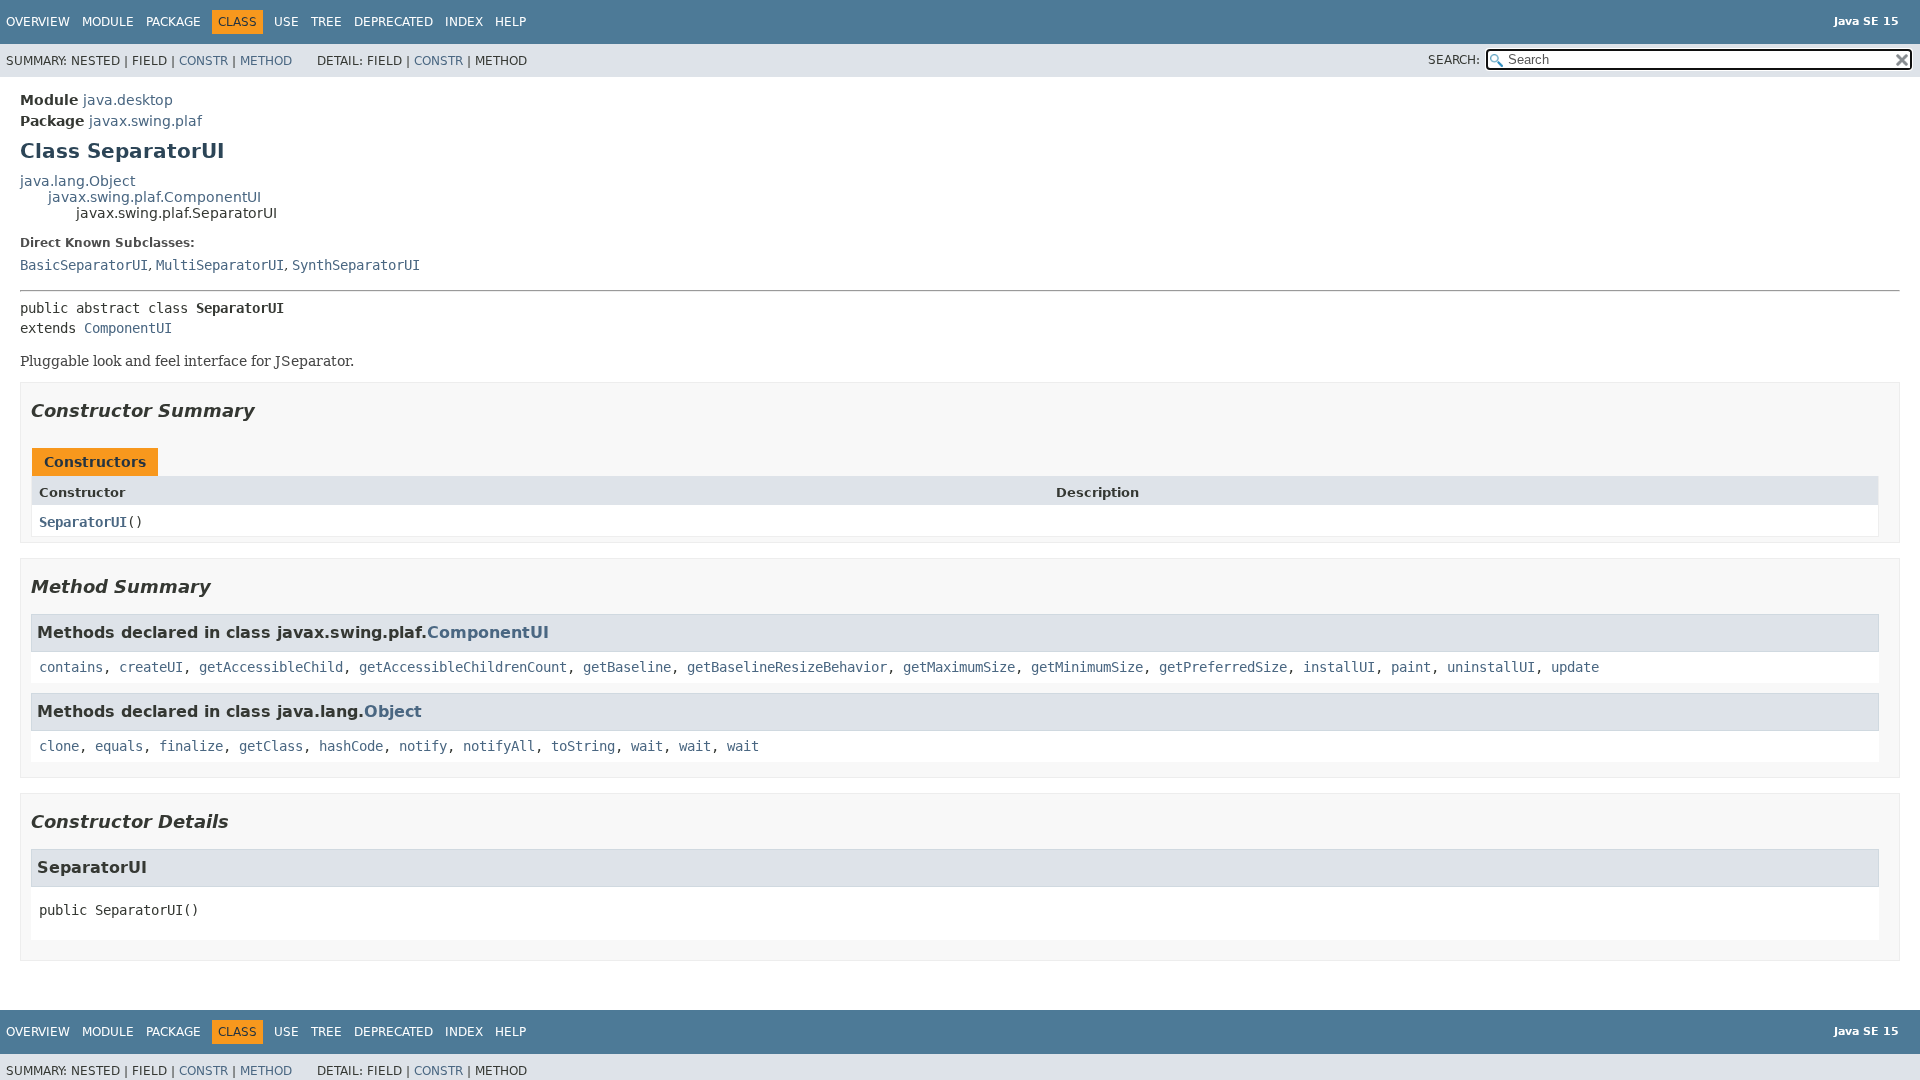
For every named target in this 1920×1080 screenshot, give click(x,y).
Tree (326, 22)
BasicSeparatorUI (84, 265)
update (1575, 667)
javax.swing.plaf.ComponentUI (154, 197)
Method (266, 61)
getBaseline (627, 667)
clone (59, 746)
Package (173, 22)
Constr (203, 61)
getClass (271, 746)
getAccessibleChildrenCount (463, 667)
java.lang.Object (77, 181)
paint (1411, 667)
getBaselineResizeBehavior (787, 667)
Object (393, 711)
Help (510, 22)
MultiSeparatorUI (220, 265)
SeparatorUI (83, 522)
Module (108, 22)
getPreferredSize (1223, 667)
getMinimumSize (1087, 667)
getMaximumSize (959, 667)
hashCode (351, 746)
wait (647, 746)
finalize (191, 746)
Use (286, 22)
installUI (1339, 667)
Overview (38, 22)
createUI (151, 667)
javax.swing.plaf (145, 121)
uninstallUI (1491, 667)
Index (464, 22)
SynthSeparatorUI (356, 265)
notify (423, 746)
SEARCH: (1454, 60)
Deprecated (393, 22)
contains (71, 667)
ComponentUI (128, 328)
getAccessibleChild (271, 667)
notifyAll (499, 746)
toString (583, 746)
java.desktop (128, 100)
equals (119, 746)
